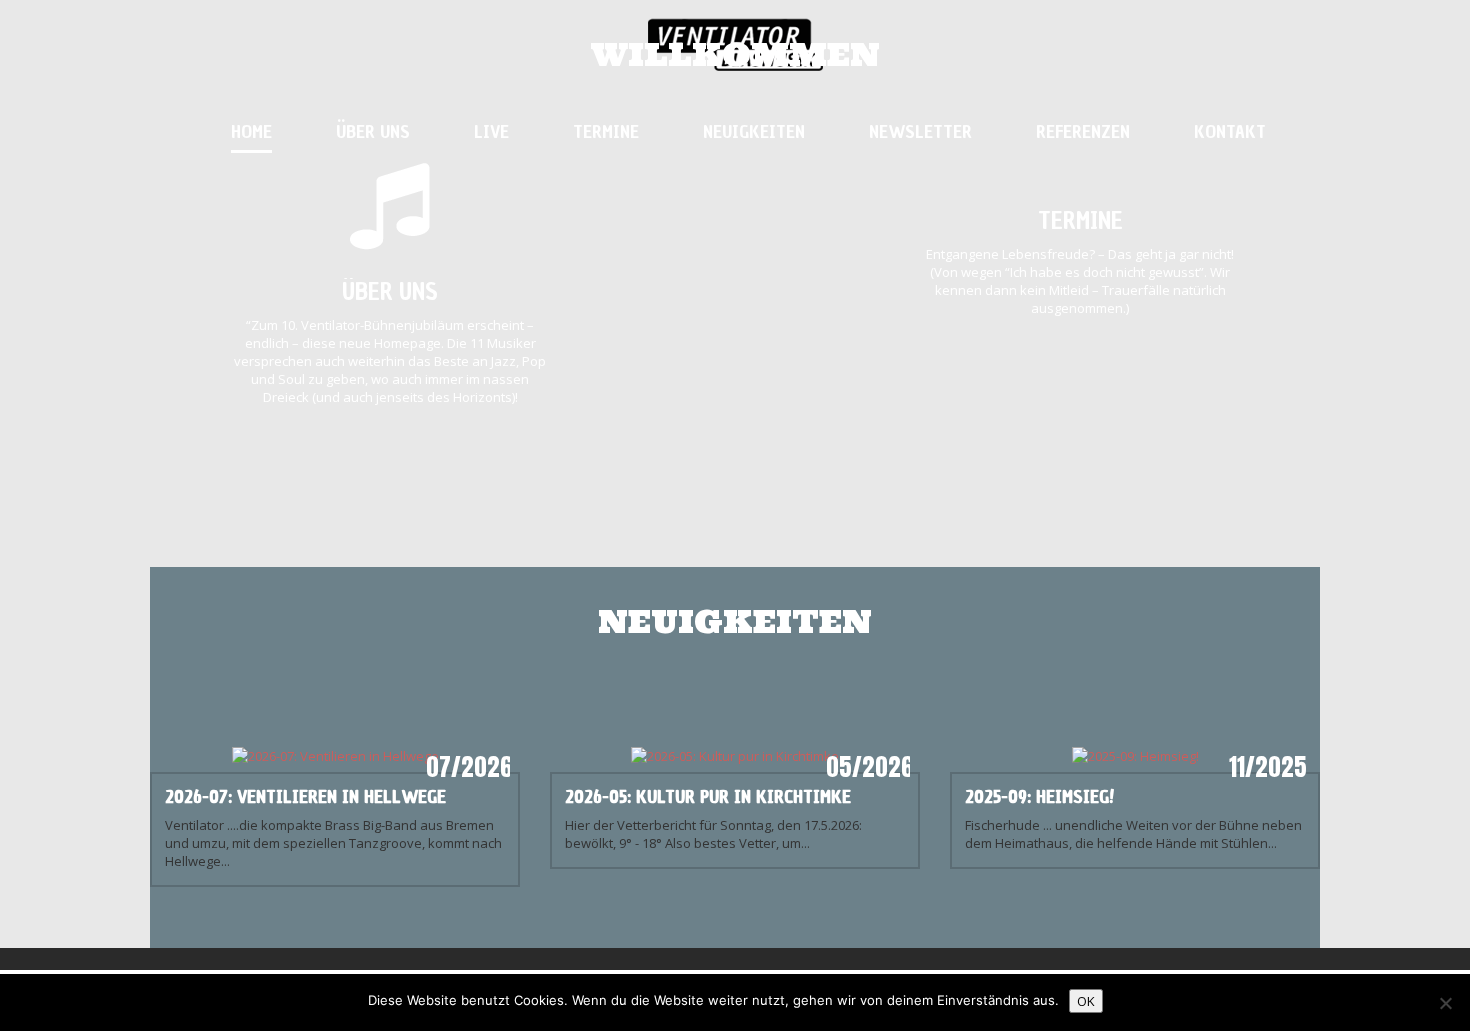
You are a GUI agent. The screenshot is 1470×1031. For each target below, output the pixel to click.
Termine (1080, 220)
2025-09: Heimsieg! (1039, 796)
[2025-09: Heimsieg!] (1135, 754)
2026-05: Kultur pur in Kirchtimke (708, 796)
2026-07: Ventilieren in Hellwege (305, 796)
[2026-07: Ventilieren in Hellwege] (335, 754)
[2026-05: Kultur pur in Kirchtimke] (735, 754)
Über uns (390, 291)
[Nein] (1445, 1003)
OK (1086, 1001)
